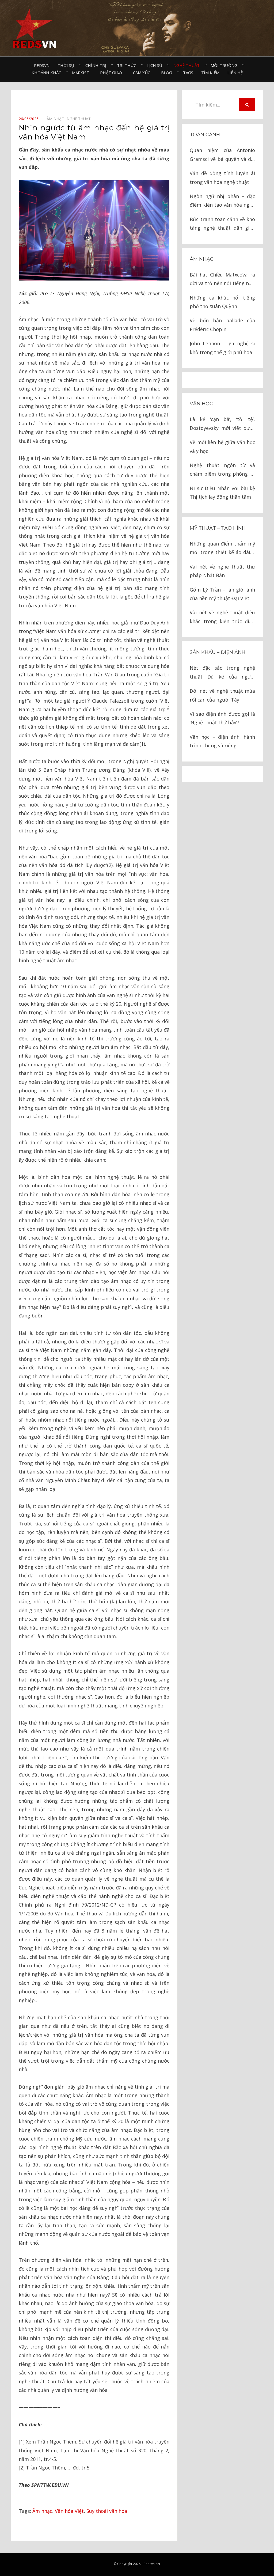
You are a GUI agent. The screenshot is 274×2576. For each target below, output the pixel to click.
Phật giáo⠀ (113, 73)
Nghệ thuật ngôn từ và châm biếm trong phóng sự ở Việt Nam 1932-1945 (222, 470)
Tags (188, 73)
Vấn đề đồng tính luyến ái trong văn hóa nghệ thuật (222, 177)
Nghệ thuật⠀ (188, 65)
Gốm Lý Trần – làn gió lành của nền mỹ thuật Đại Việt (222, 594)
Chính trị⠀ (97, 65)
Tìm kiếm (210, 73)
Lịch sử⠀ (156, 65)
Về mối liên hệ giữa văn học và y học (222, 446)
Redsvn (42, 65)
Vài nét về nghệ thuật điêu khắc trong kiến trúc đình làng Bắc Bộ (222, 617)
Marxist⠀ (82, 73)
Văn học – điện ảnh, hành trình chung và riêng (222, 741)
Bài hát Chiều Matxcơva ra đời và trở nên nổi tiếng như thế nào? (222, 280)
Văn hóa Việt (69, 2511)
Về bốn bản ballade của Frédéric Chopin (222, 325)
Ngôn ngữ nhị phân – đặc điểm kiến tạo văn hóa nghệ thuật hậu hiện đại (222, 201)
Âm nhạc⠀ (57, 119)
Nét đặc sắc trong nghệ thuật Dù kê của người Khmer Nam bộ (222, 673)
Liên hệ (235, 73)
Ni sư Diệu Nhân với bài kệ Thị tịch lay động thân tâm (222, 493)
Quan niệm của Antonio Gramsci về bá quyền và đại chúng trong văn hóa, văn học (222, 155)
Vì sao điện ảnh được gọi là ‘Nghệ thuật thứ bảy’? (222, 718)
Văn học (201, 404)
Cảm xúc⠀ (143, 73)
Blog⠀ (168, 73)
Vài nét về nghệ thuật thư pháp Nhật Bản (222, 571)
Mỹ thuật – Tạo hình (218, 528)
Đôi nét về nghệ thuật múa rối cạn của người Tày (222, 695)
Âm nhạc (42, 2511)
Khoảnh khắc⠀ (48, 73)
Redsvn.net (152, 2564)
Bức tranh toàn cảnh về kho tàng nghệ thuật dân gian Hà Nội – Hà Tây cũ (222, 224)
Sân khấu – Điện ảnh (218, 652)
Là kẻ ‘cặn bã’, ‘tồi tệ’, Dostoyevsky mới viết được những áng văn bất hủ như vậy (222, 424)
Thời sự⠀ (67, 65)
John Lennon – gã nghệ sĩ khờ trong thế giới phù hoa (222, 348)
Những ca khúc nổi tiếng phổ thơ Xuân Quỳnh (222, 302)
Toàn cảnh (205, 135)
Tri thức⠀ (128, 65)
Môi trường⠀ (225, 65)
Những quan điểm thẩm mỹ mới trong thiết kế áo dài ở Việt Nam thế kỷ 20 (222, 549)
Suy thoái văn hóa (107, 2511)
